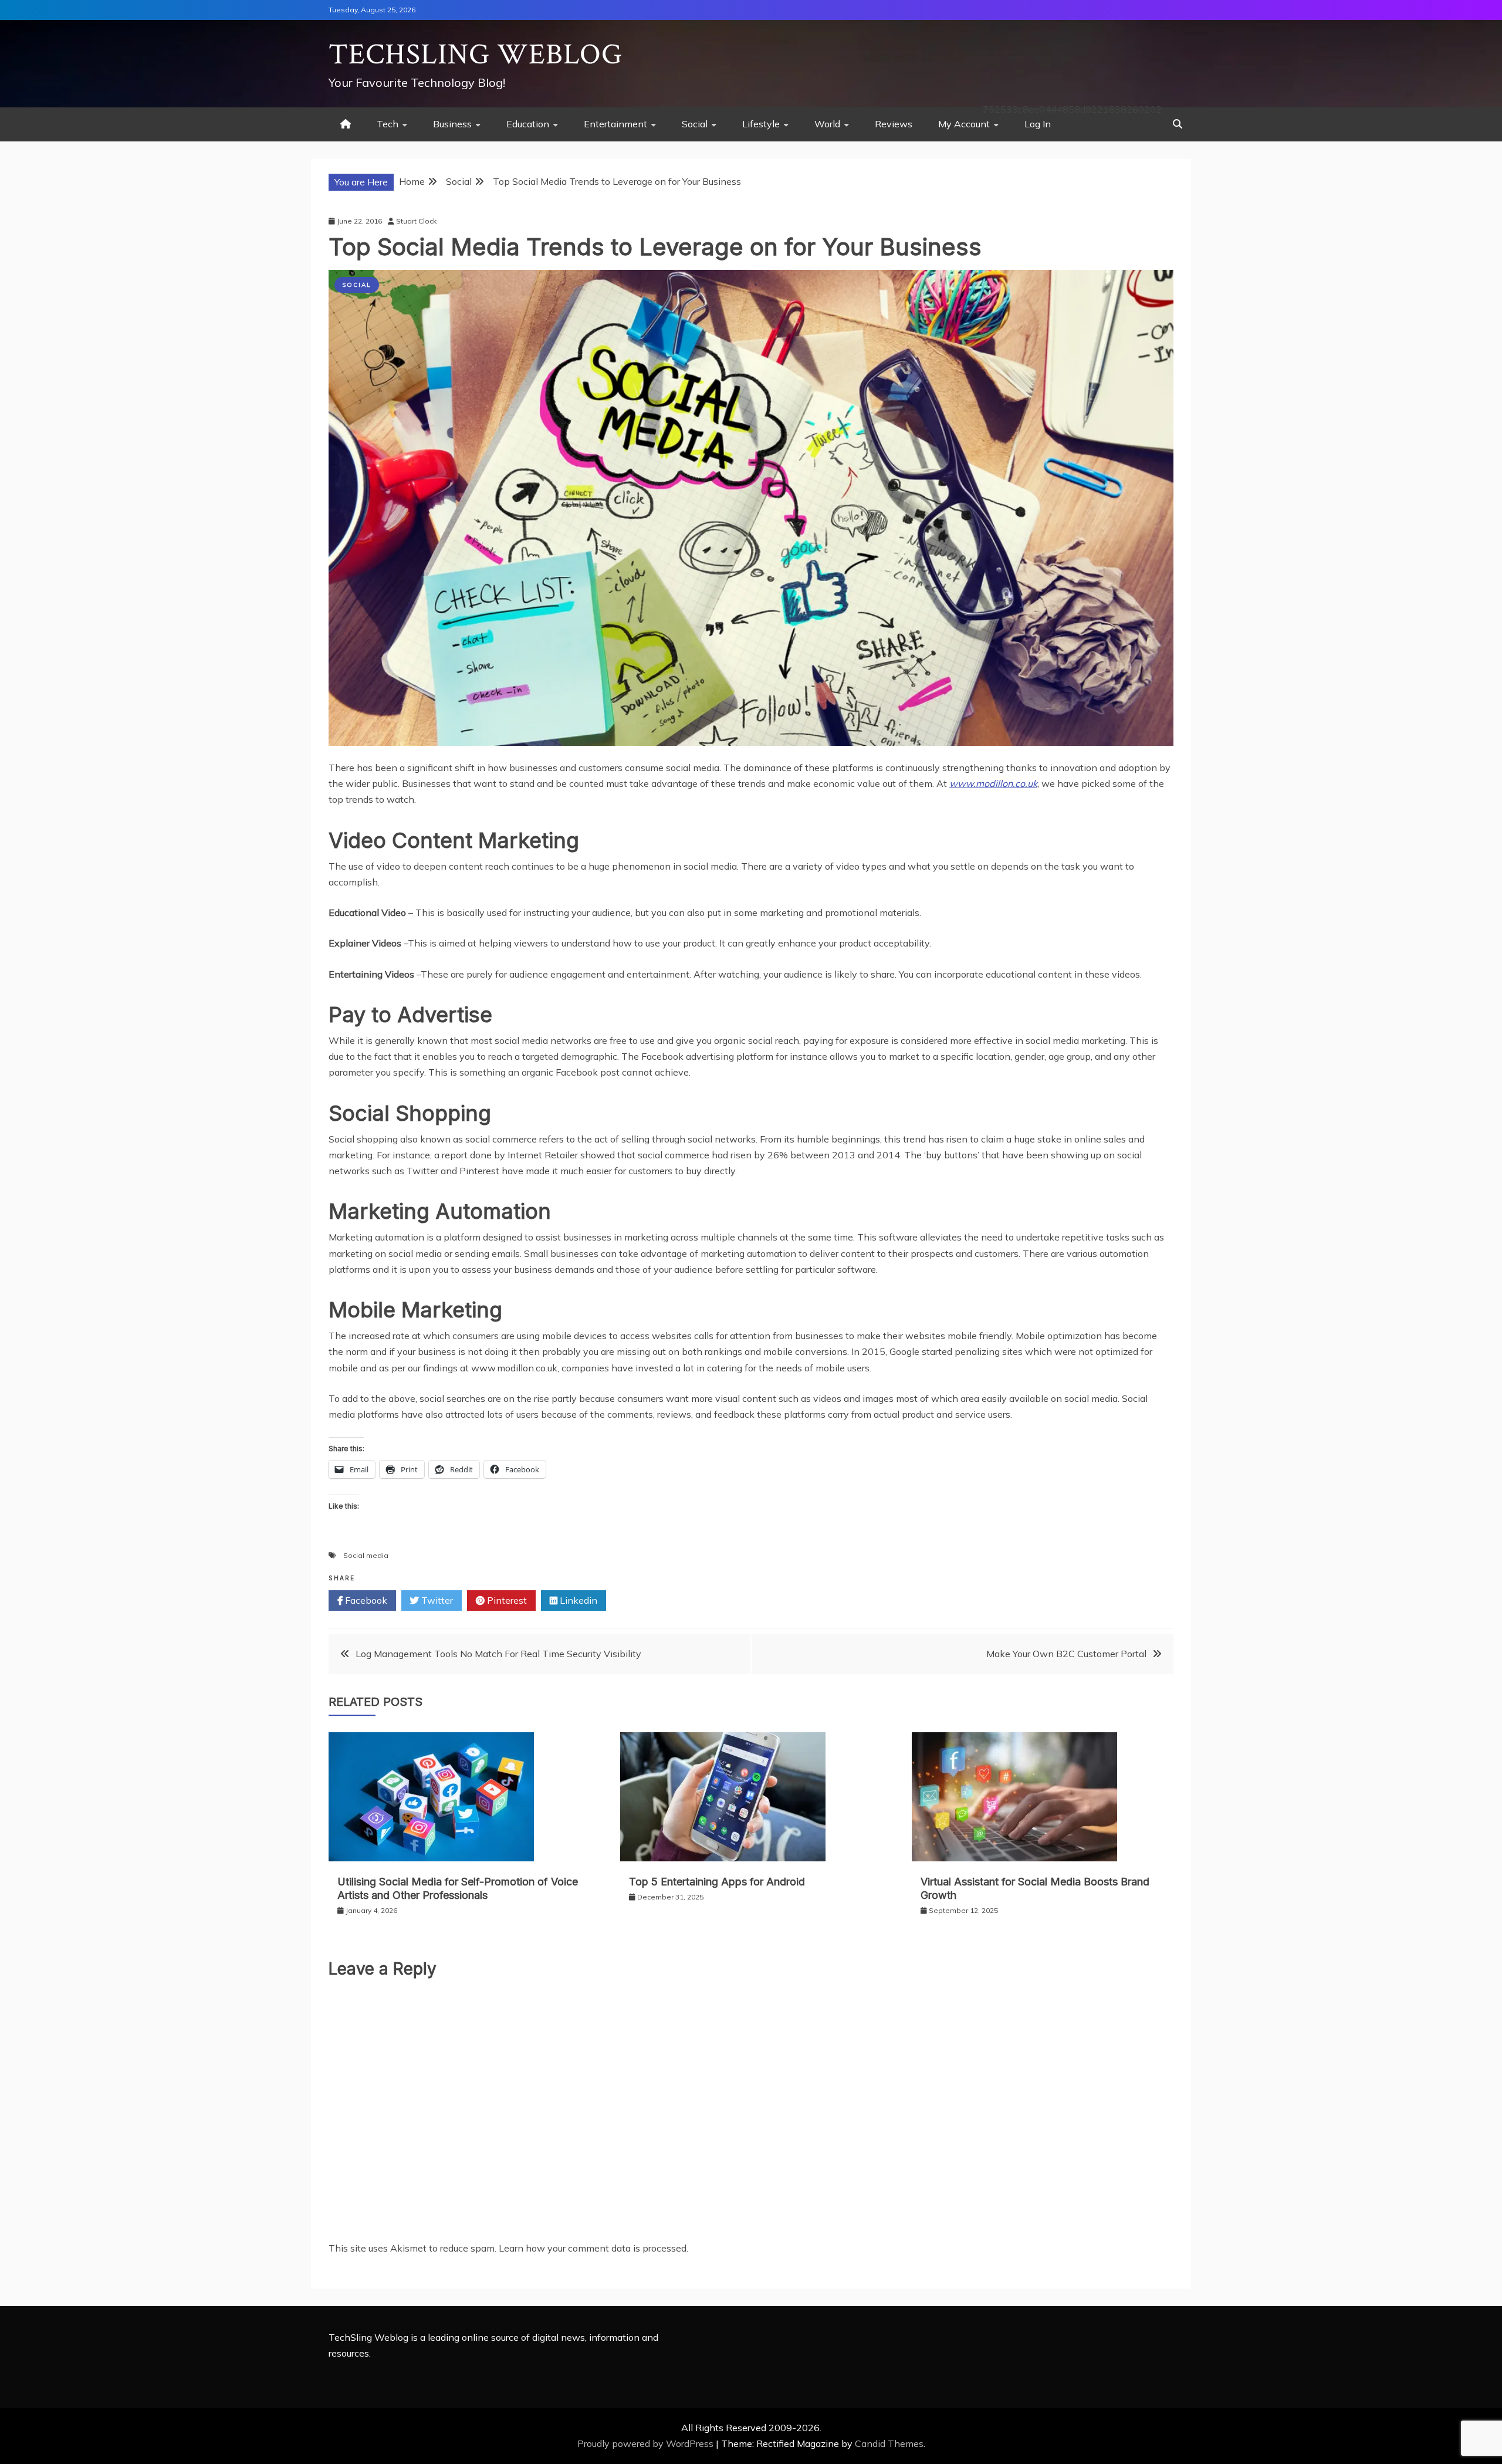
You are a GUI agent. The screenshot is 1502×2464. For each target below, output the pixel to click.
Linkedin (577, 1600)
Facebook (365, 1600)
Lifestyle (761, 124)
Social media (366, 1555)
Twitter (436, 1600)
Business (452, 124)
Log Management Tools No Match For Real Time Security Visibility (498, 1654)
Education (528, 124)
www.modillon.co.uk (993, 783)
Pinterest (506, 1600)
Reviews (894, 124)
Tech (388, 124)
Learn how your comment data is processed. (593, 2248)
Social (695, 124)
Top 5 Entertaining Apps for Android (717, 1882)
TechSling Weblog (476, 55)
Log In (1038, 124)
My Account (964, 124)
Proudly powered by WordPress (647, 2443)
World (827, 124)
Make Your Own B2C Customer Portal (1066, 1654)
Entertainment (615, 124)
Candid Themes (889, 2443)
